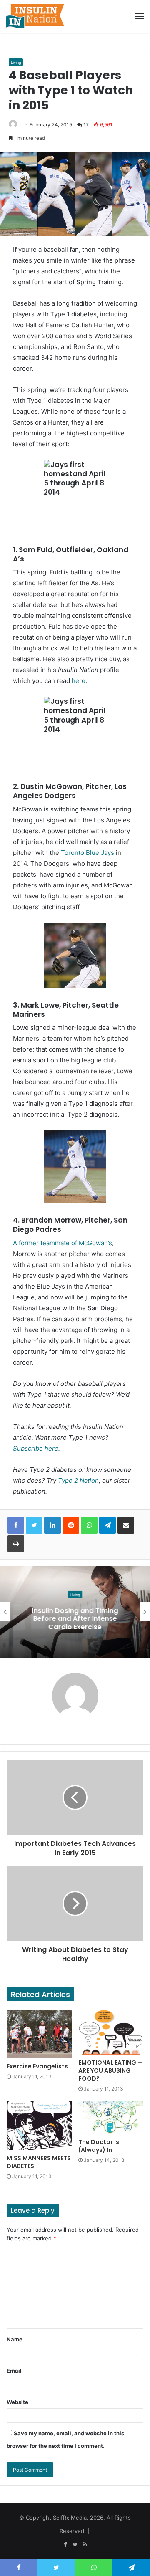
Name (15, 2339)
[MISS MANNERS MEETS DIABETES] (39, 2126)
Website (17, 2402)
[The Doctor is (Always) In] (111, 2118)
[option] (75, 1612)
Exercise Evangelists (37, 2066)
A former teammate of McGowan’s (62, 1243)
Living (16, 62)
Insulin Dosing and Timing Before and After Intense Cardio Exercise (75, 1619)
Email (14, 2371)
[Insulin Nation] (35, 16)
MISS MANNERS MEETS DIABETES (39, 2162)
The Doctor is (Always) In (99, 2146)
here (79, 681)
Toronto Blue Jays (87, 853)
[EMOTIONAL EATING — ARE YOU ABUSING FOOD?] (111, 2032)
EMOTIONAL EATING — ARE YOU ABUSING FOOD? (111, 2070)
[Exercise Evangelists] (39, 2034)
